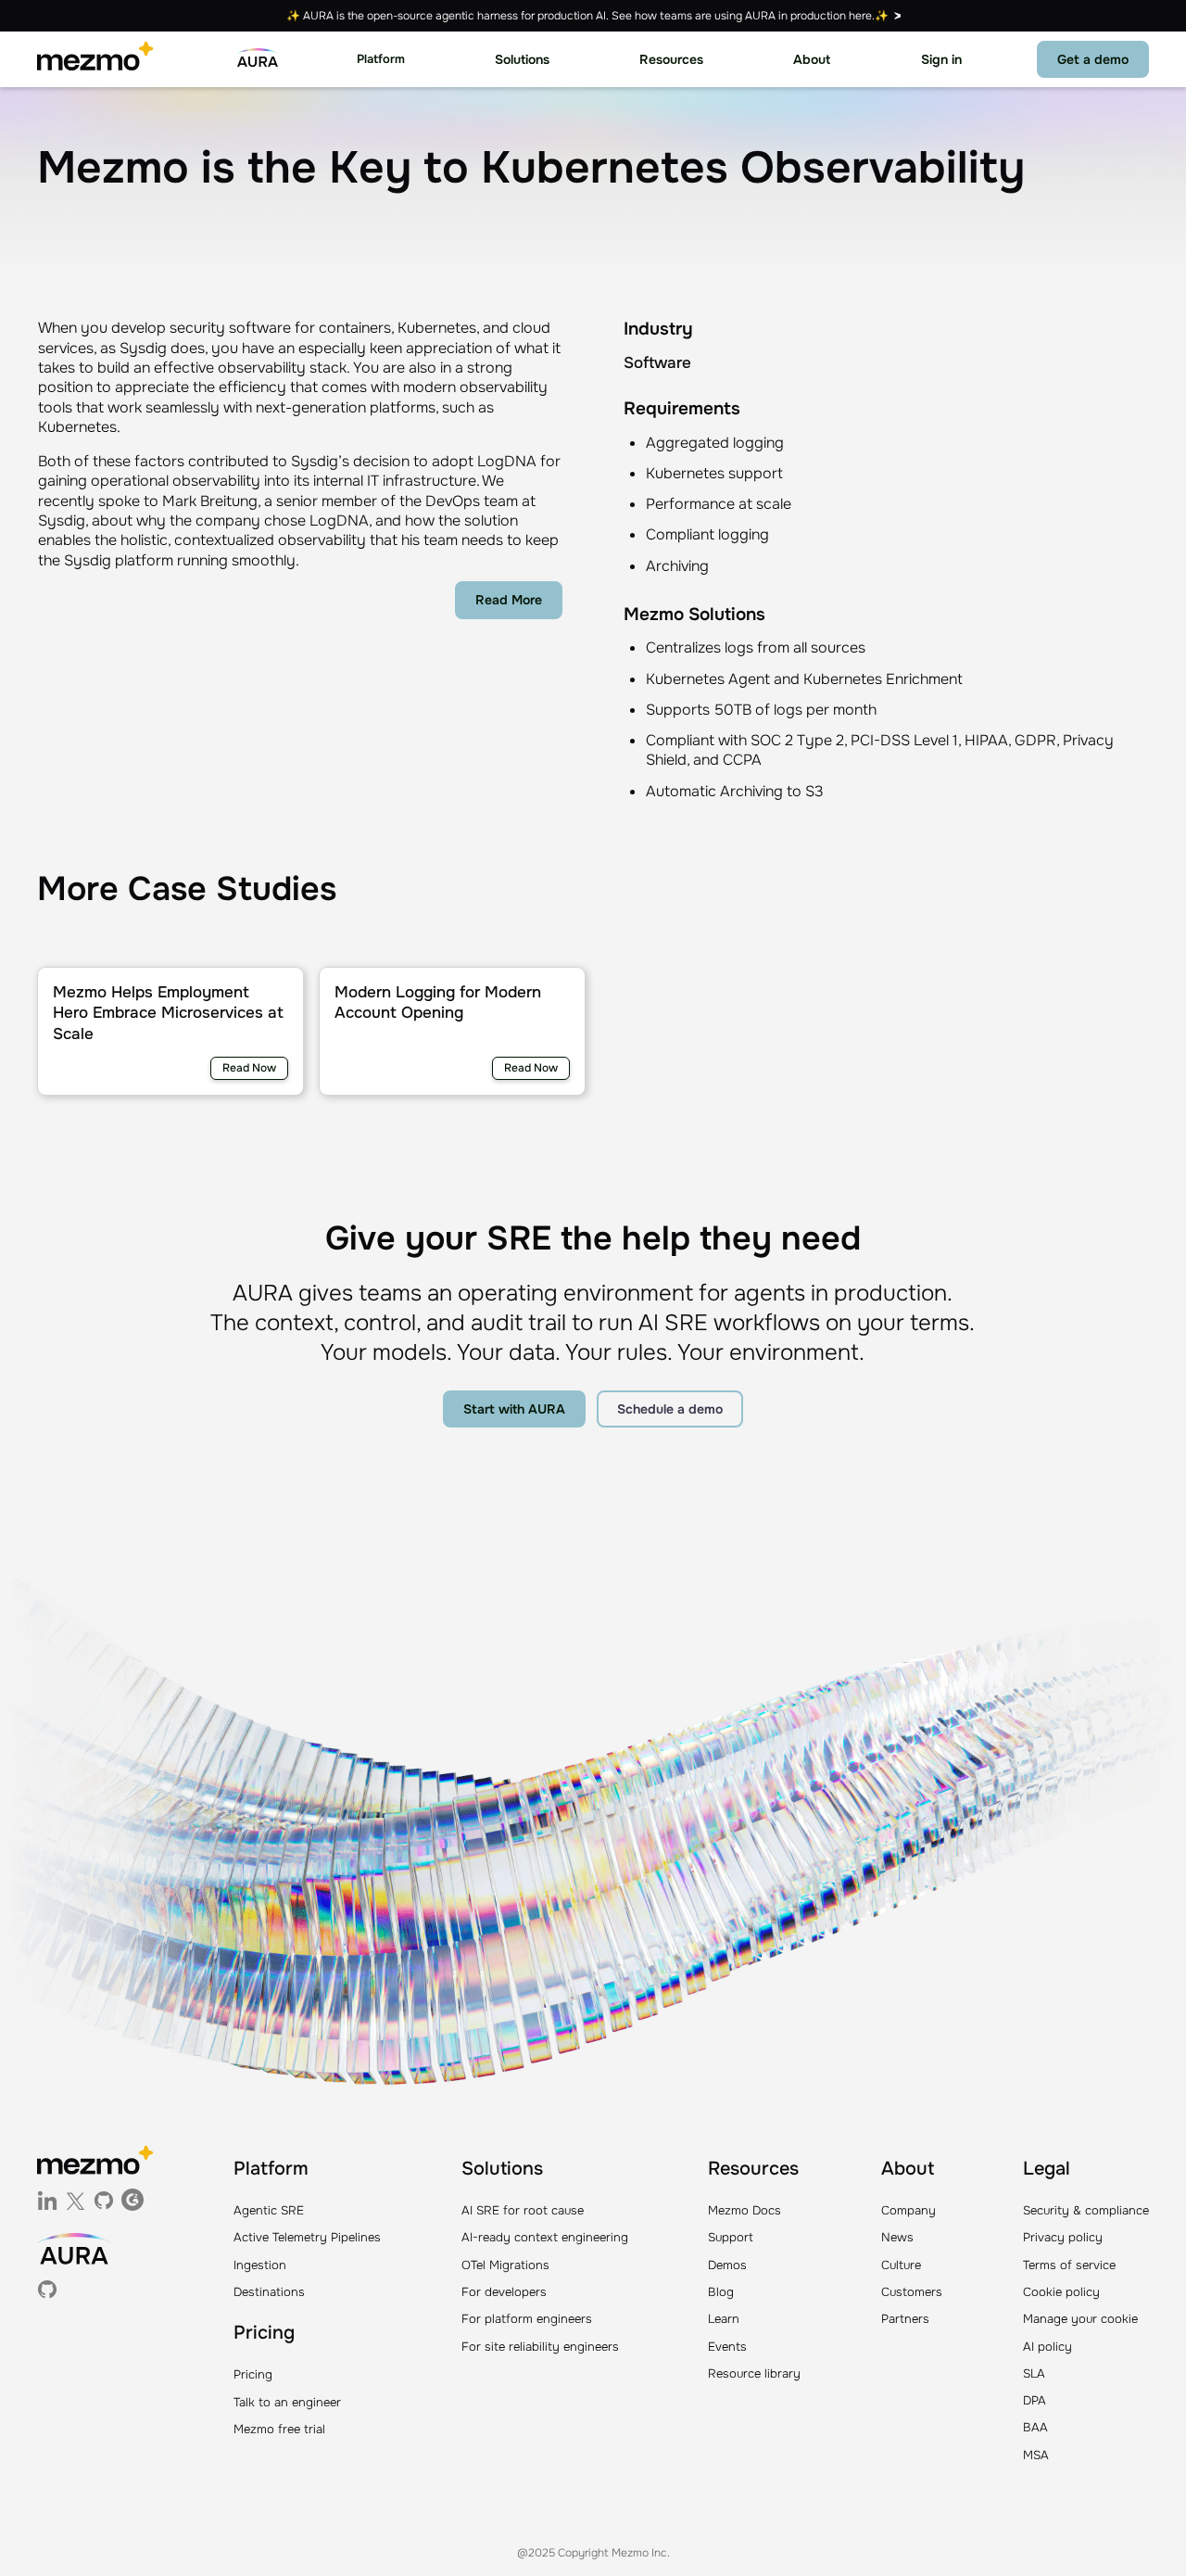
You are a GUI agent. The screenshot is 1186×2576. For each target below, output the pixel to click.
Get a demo (1093, 59)
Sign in (941, 59)
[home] (95, 59)
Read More (509, 600)
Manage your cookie (1080, 2319)
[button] (381, 60)
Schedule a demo (670, 1409)
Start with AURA (514, 1409)
